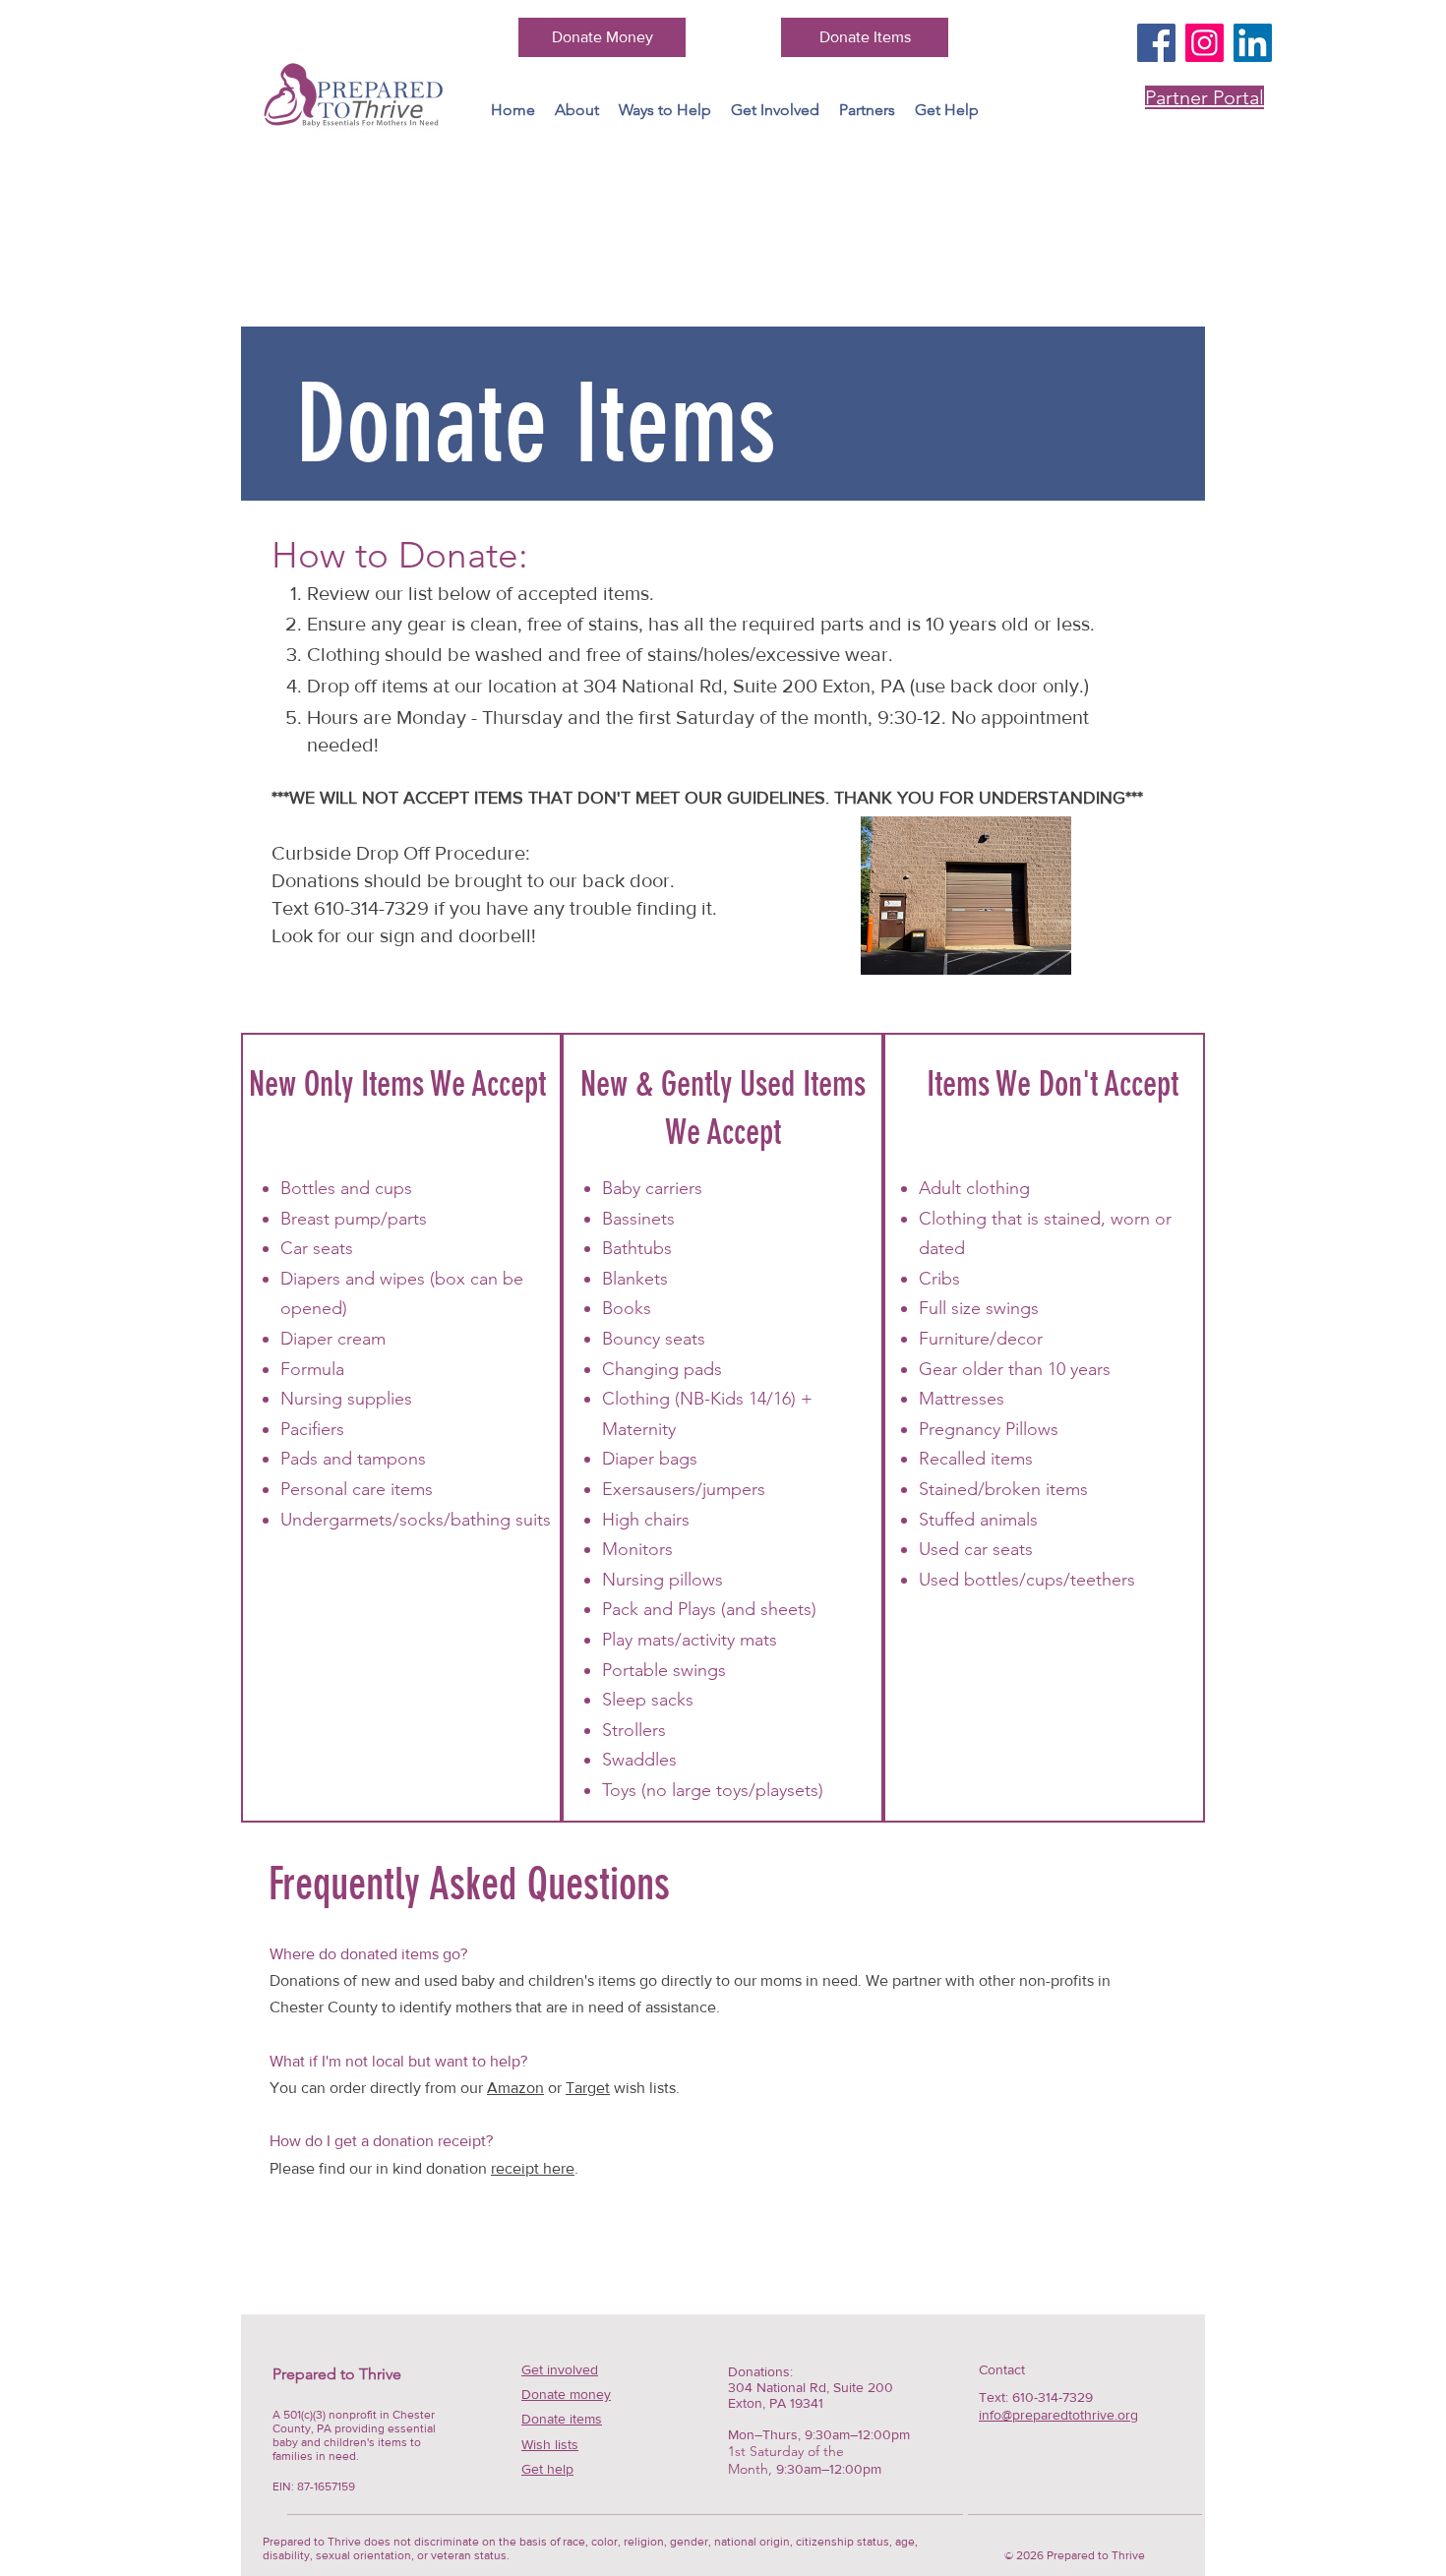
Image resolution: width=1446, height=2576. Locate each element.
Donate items (562, 2419)
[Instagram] (1205, 43)
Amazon (515, 2088)
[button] (665, 110)
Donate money (566, 2394)
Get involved (560, 2369)
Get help (547, 2469)
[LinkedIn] (1253, 43)
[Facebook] (1156, 43)
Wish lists (550, 2444)
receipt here (533, 2168)
